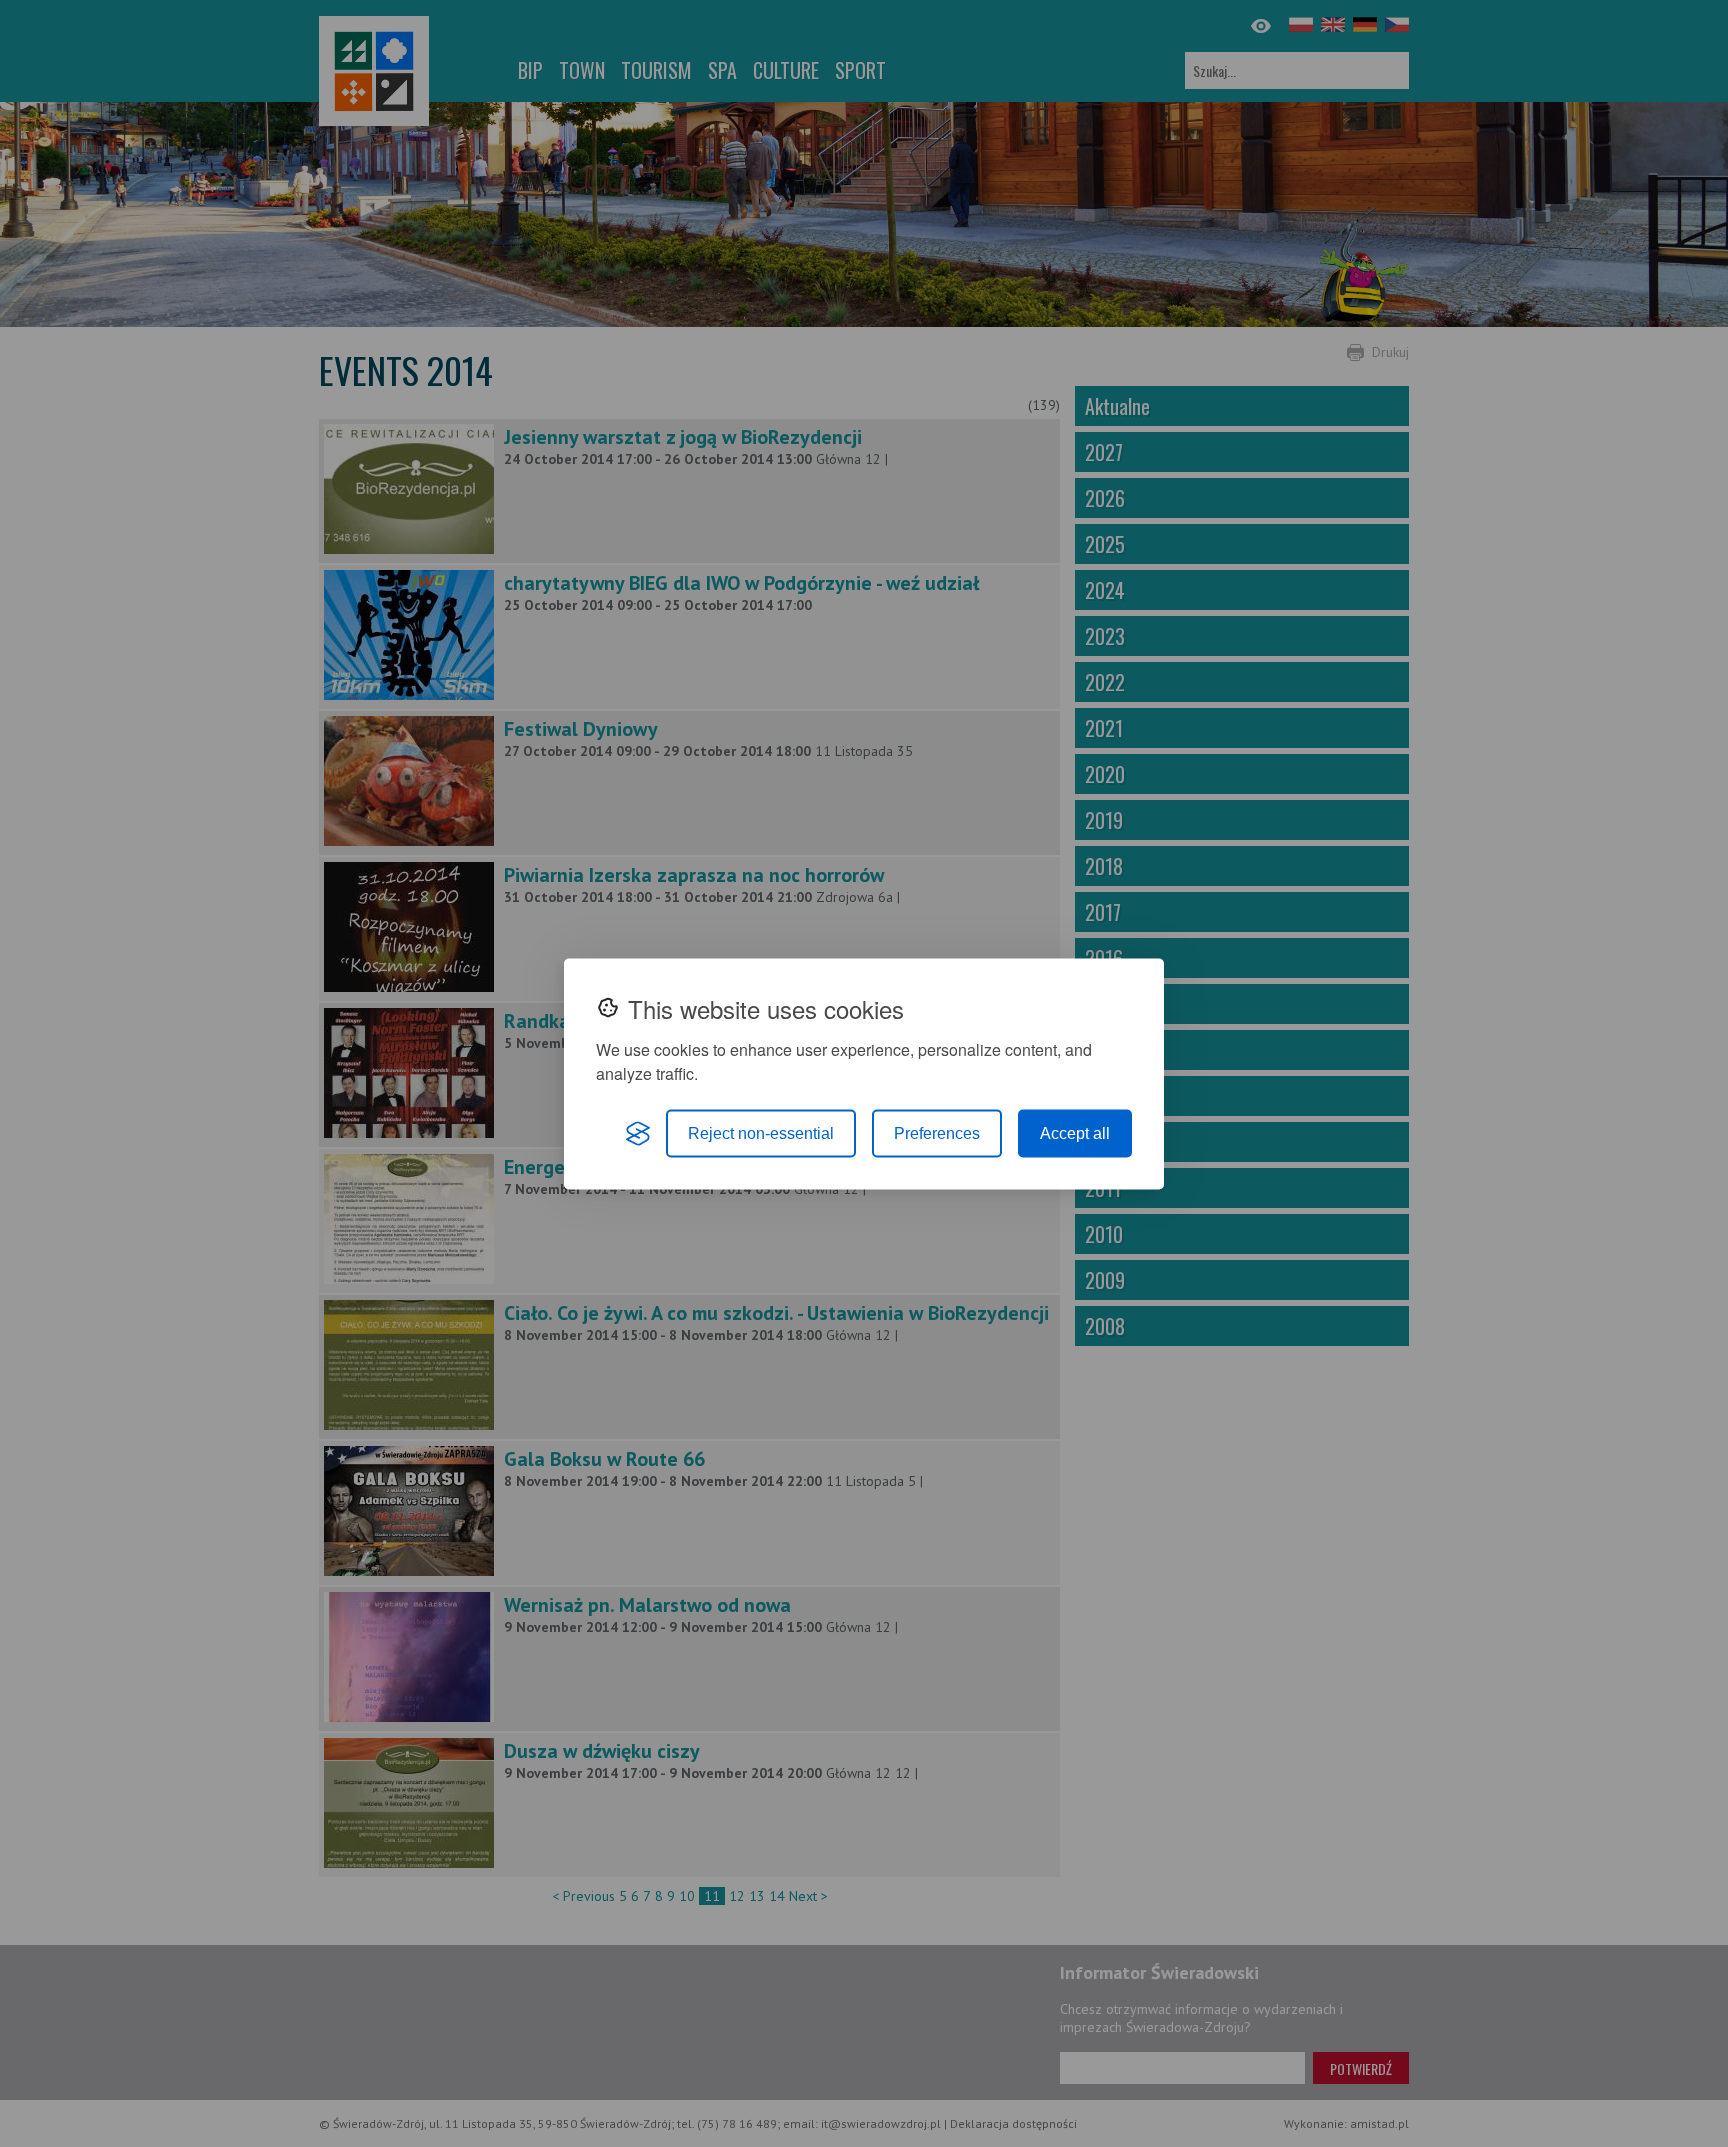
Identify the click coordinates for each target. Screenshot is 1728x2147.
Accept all (1075, 1132)
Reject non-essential (761, 1132)
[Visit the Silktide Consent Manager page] (638, 1133)
